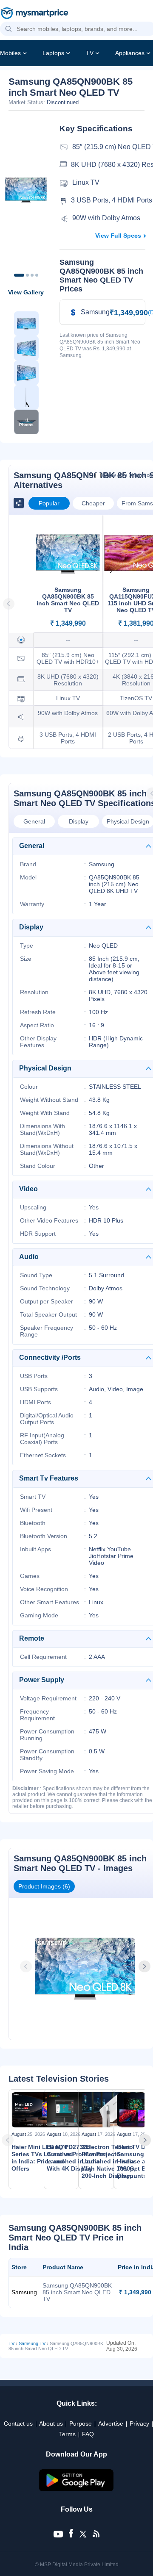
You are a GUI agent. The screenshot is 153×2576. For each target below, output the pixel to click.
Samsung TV (32, 2343)
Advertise (111, 2423)
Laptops (53, 53)
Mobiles (10, 53)
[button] (8, 29)
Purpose (81, 2423)
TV (90, 53)
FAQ (88, 2434)
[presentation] (27, 1966)
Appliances (130, 53)
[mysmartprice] (34, 14)
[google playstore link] (76, 2489)
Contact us (18, 2423)
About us (51, 2423)
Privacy (139, 2423)
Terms (67, 2434)
